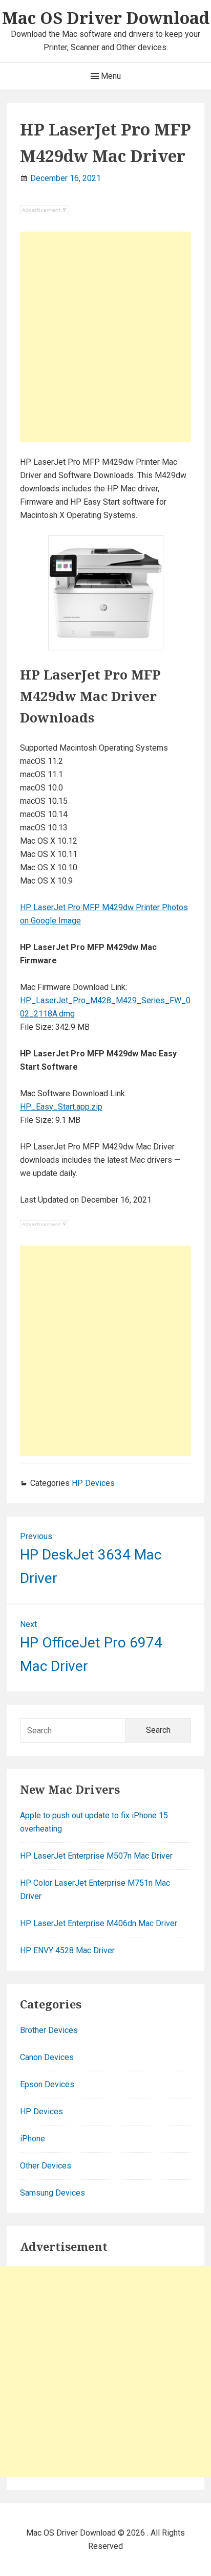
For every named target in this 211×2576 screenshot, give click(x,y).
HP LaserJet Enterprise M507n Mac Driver (96, 1856)
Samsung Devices (52, 2193)
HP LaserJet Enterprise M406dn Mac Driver (99, 1923)
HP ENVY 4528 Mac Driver (67, 1950)
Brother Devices (49, 2030)
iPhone (33, 2139)
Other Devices (46, 2166)
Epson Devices (47, 2084)
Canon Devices (47, 2057)
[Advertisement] (105, 337)
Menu (110, 76)
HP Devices (93, 1483)
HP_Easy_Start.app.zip (61, 1107)
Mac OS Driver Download (106, 18)
